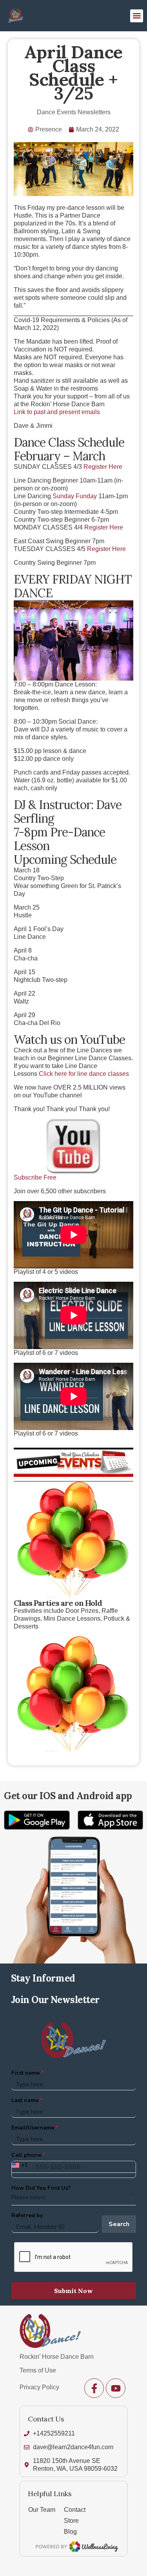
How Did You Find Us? (41, 2188)
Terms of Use (38, 2370)
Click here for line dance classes (84, 1074)
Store (71, 2521)
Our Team (42, 2510)
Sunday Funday (75, 496)
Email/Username (33, 2128)
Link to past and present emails (57, 412)
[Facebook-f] (94, 2388)
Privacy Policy (39, 2387)
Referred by (27, 2215)
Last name (25, 2100)
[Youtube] (116, 2388)
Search (119, 2224)
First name (25, 2073)
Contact (75, 2510)
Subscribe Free (35, 1177)
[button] (137, 16)
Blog (70, 2532)
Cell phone (26, 2155)
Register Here (103, 467)
